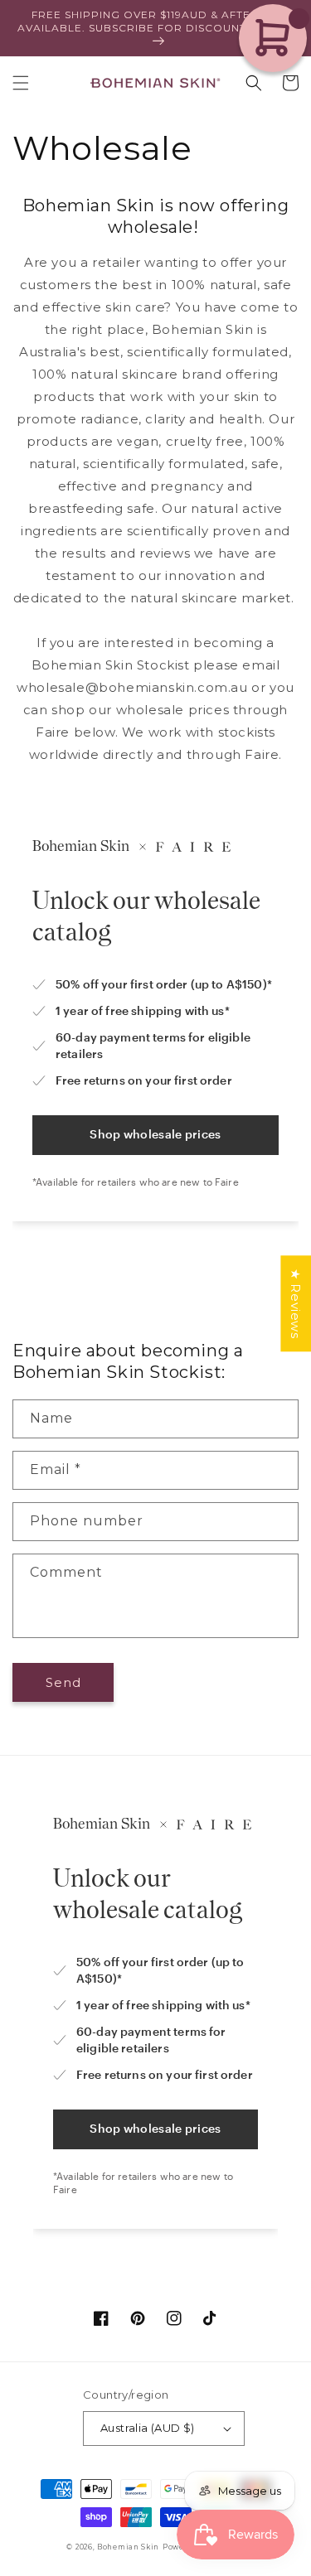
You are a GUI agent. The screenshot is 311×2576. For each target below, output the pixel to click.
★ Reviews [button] (296, 1303)
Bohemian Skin (128, 2547)
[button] (21, 83)
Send (63, 1682)
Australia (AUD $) (148, 2428)
